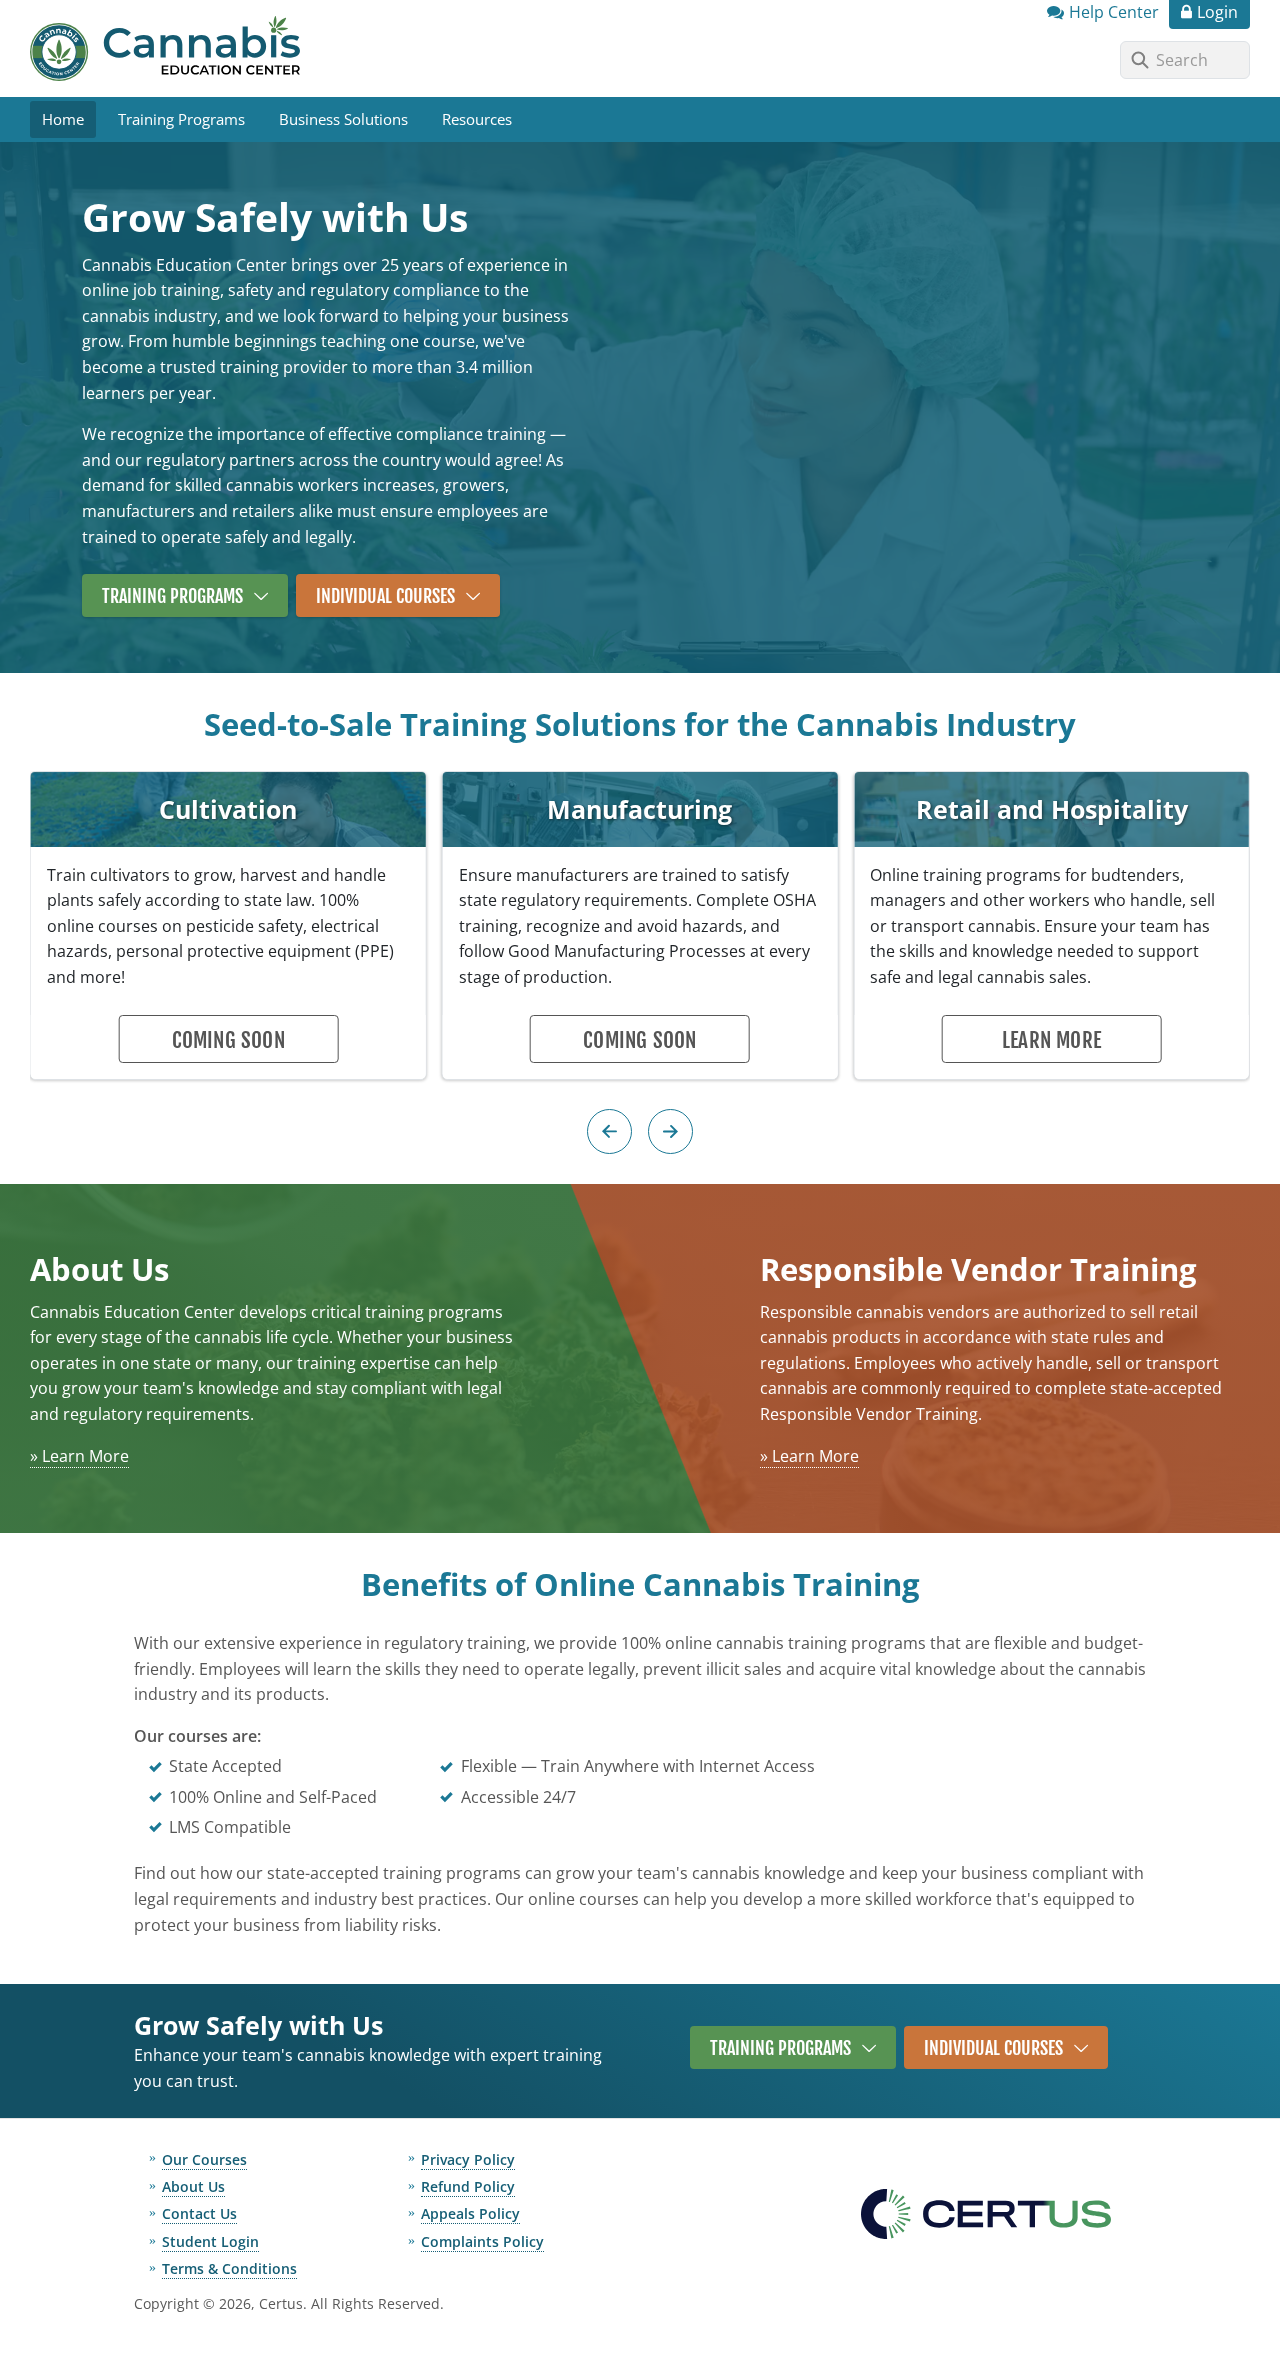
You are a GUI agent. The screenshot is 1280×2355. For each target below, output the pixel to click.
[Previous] (609, 1131)
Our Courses (204, 2159)
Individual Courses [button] (385, 596)
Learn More (1051, 1040)
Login (1217, 12)
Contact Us (199, 2213)
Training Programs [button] (181, 119)
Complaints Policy (482, 2241)
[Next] (670, 1131)
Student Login (210, 2241)
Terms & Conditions (229, 2268)
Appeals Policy (470, 2213)
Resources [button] (477, 119)
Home (63, 119)
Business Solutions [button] (343, 119)
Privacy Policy (468, 2159)
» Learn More (79, 1456)
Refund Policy (468, 2186)
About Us (193, 2186)
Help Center (1114, 12)
